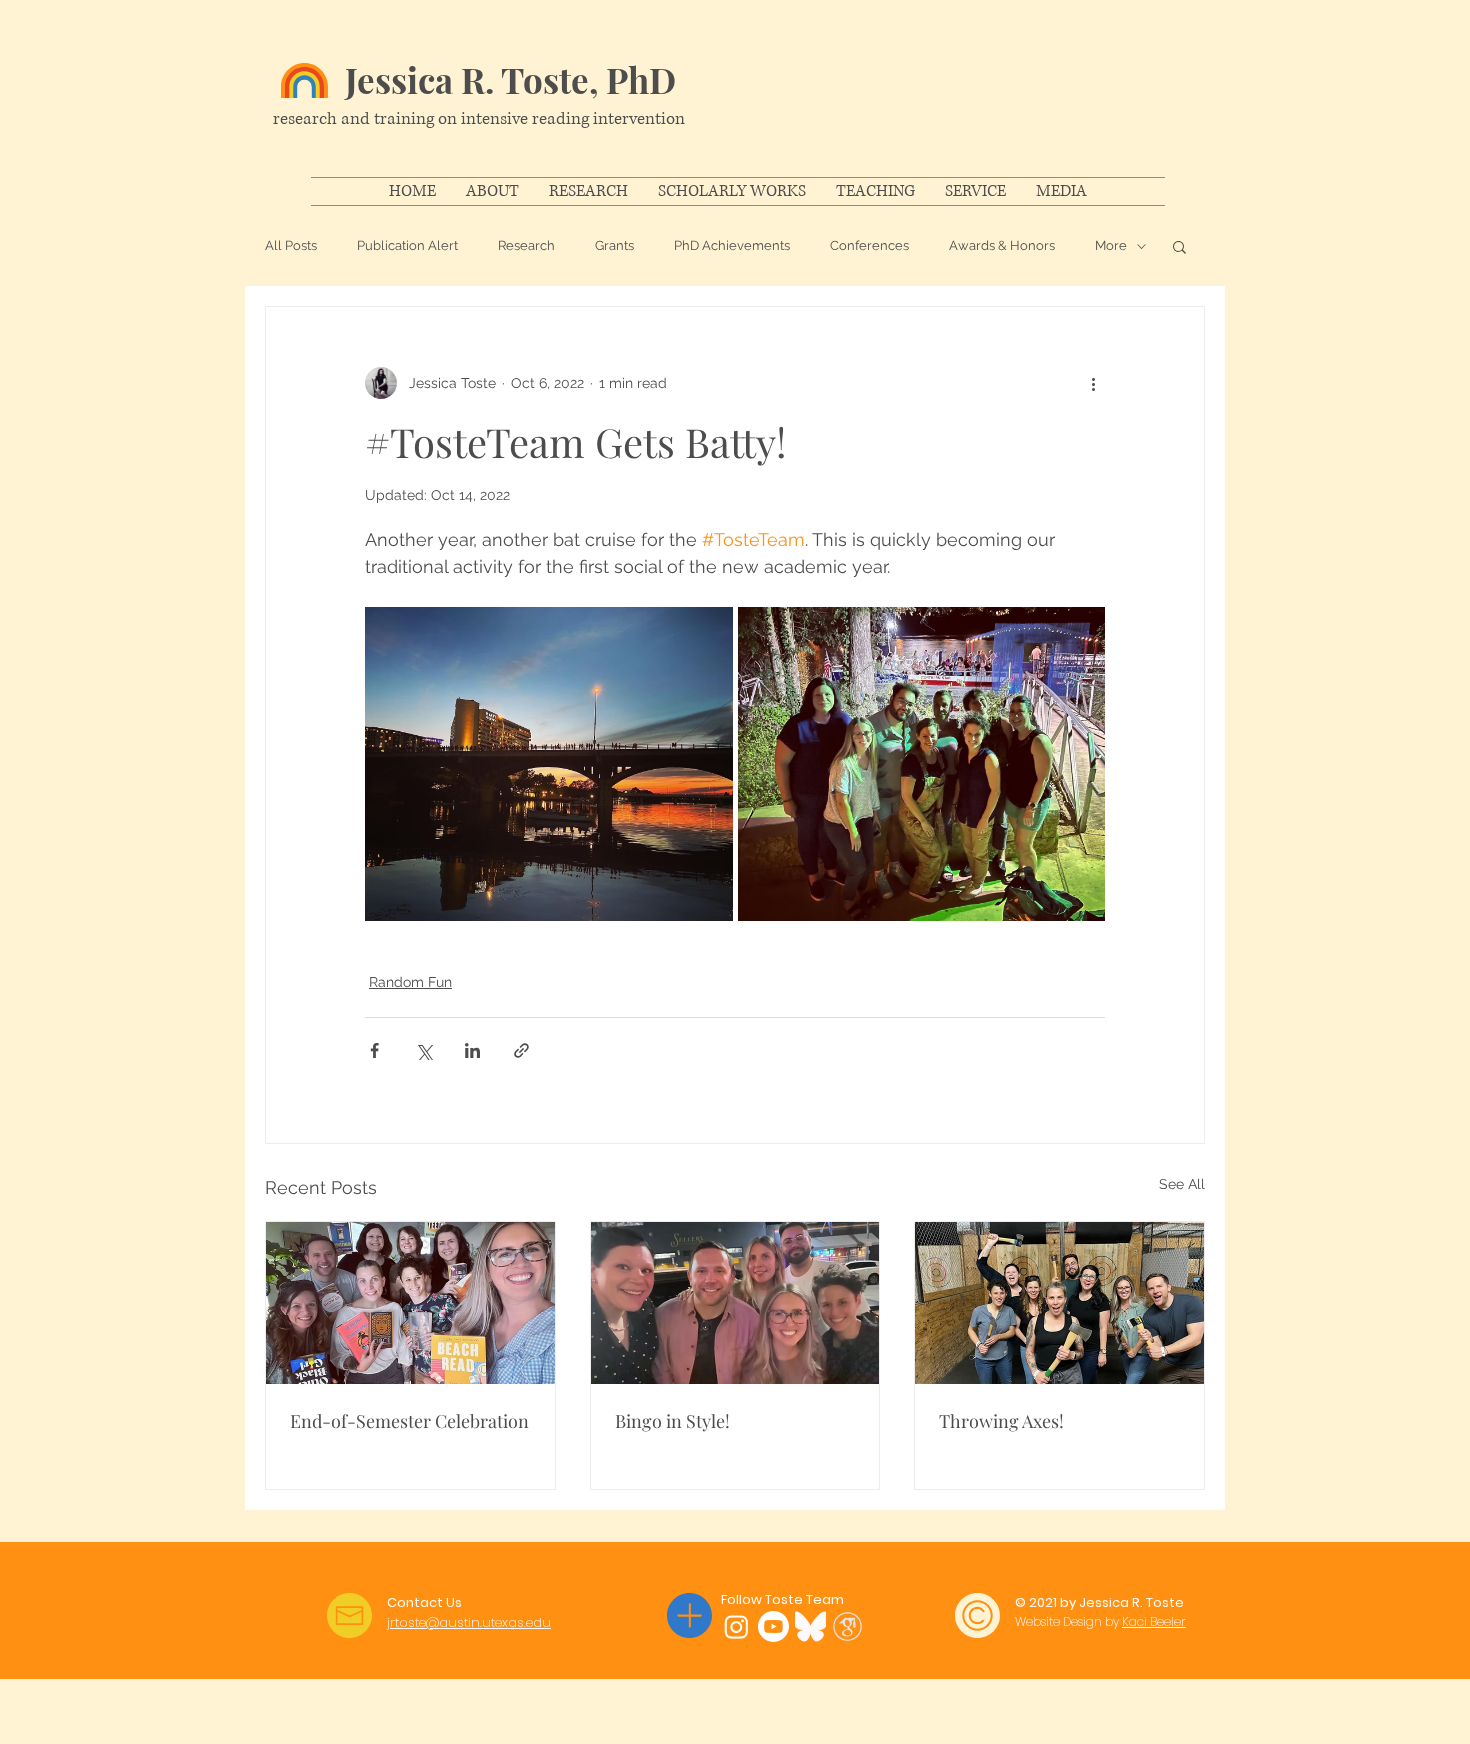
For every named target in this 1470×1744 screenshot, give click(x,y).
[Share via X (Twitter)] (423, 1050)
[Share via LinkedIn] (472, 1050)
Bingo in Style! (672, 1421)
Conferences (869, 245)
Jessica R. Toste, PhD (510, 79)
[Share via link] (521, 1050)
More (1111, 245)
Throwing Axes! (1001, 1421)
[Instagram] (736, 1626)
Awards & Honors (1002, 245)
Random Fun (410, 982)
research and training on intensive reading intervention (479, 118)
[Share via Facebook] (374, 1050)
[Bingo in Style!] (735, 1303)
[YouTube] (773, 1626)
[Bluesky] (810, 1626)
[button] (1179, 246)
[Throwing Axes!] (1059, 1303)
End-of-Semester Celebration (409, 1421)
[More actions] (1093, 383)
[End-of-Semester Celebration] (410, 1303)
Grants (614, 245)
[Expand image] (549, 764)
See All (1182, 1184)
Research (526, 245)
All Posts (291, 245)
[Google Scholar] (847, 1626)
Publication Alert (407, 245)
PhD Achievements (732, 245)
